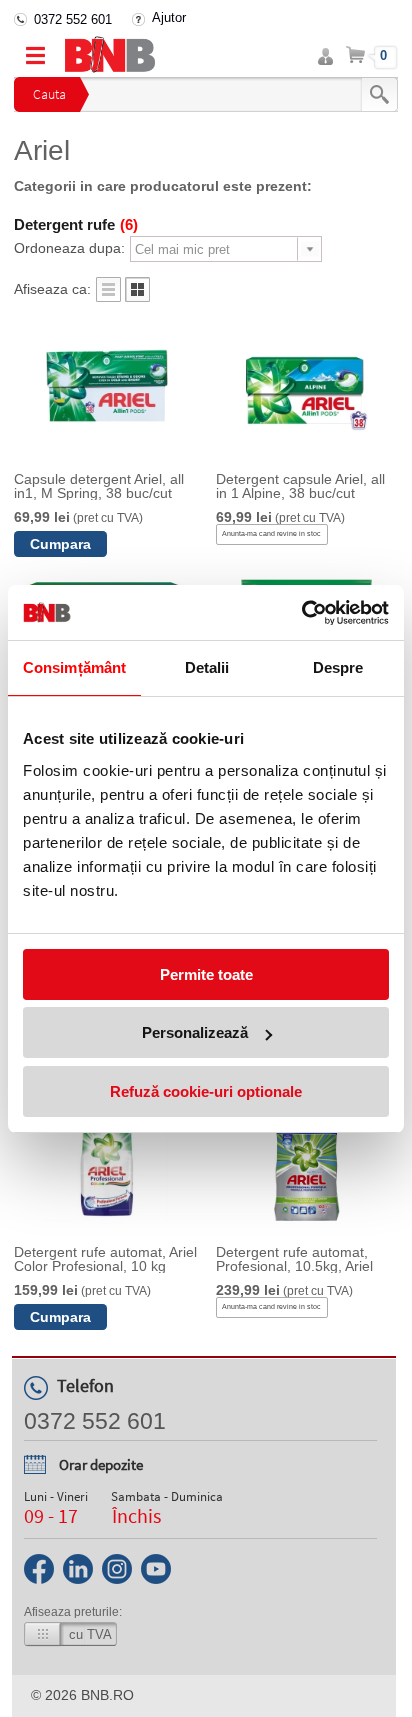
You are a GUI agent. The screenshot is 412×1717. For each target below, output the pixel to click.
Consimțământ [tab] (74, 667)
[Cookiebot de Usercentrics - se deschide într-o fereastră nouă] (301, 613)
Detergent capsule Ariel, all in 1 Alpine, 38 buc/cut (300, 486)
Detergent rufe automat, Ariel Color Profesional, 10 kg (105, 1259)
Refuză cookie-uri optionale (206, 1091)
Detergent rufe (76, 224)
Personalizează (195, 1032)
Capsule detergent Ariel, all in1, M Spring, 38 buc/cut (99, 486)
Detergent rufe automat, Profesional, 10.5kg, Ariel (294, 1259)
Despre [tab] (338, 667)
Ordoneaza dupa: (69, 248)
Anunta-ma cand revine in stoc (271, 533)
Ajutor (169, 17)
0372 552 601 (73, 19)
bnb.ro (107, 1695)
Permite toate (206, 974)
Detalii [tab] (207, 667)
